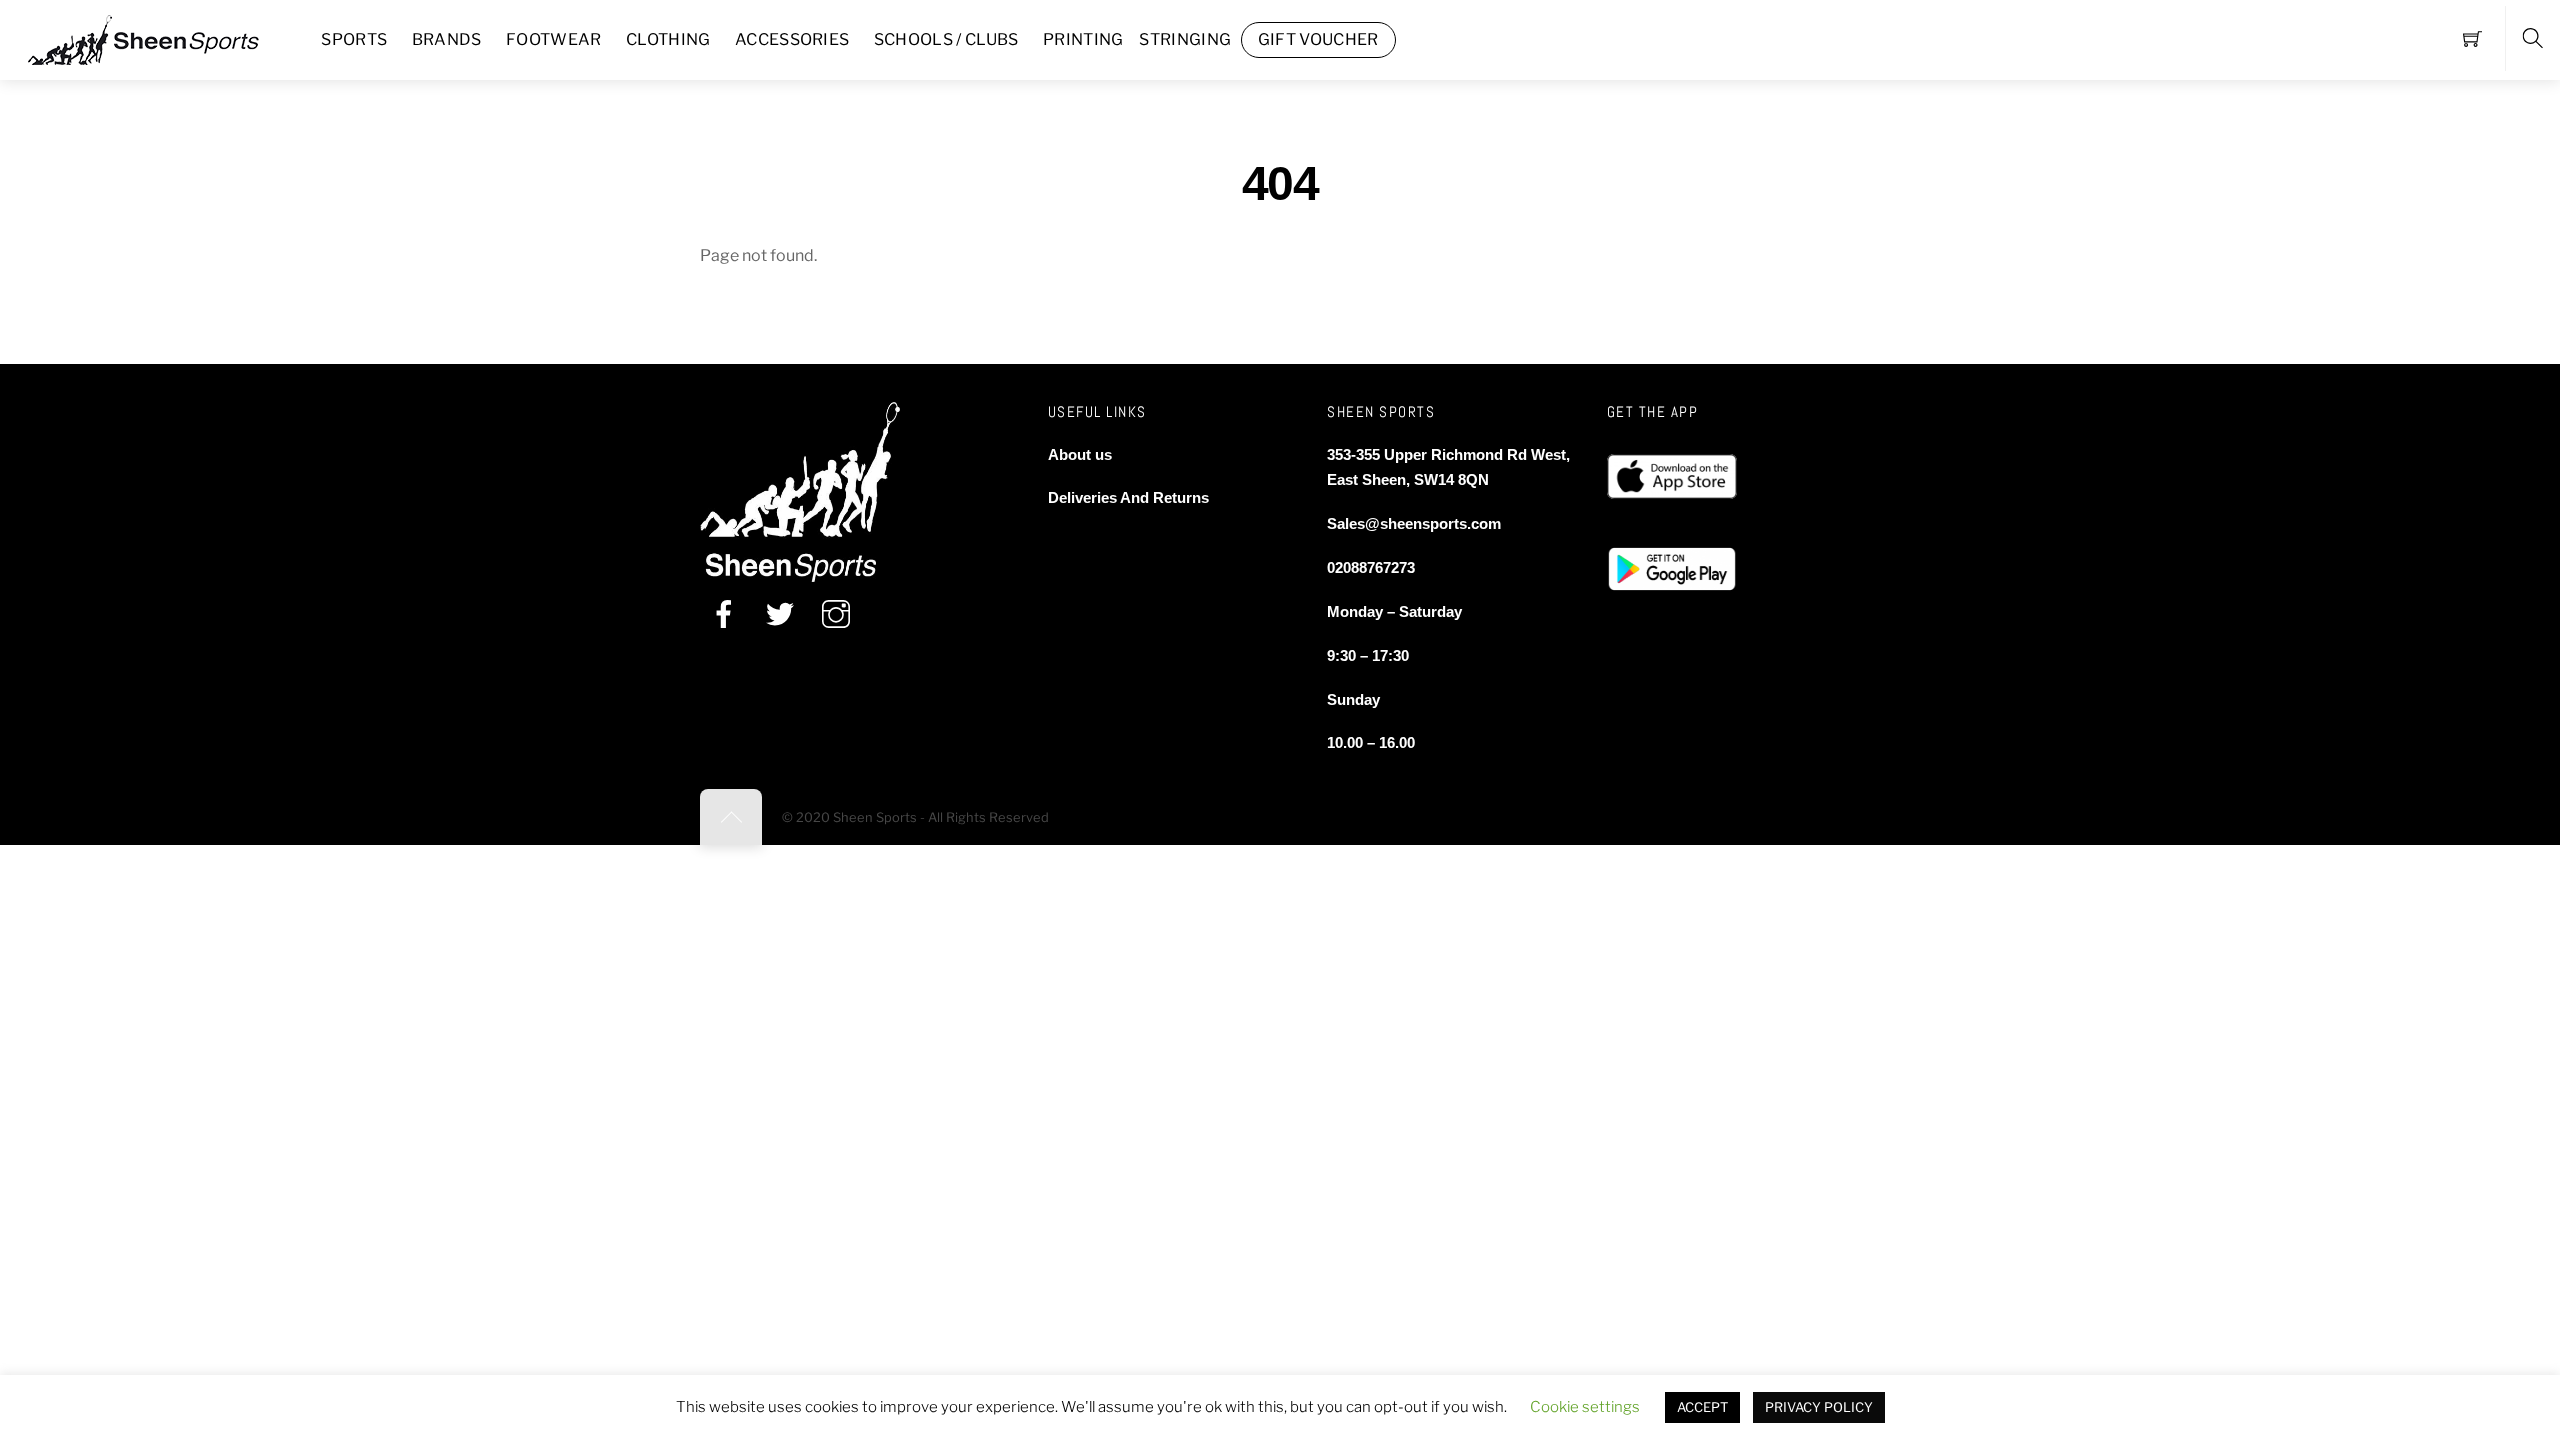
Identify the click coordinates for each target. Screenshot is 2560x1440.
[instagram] (836, 614)
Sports (354, 39)
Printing (1083, 39)
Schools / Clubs (946, 39)
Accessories (792, 39)
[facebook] (724, 614)
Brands (447, 39)
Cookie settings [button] (1585, 1407)
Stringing (1185, 39)
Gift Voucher (1318, 39)
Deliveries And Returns (1128, 497)
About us (1080, 454)
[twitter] (780, 614)
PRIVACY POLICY (1819, 1407)
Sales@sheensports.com (1414, 523)
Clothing (668, 39)
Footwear (554, 39)
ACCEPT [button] (1702, 1407)
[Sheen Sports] (160, 37)
